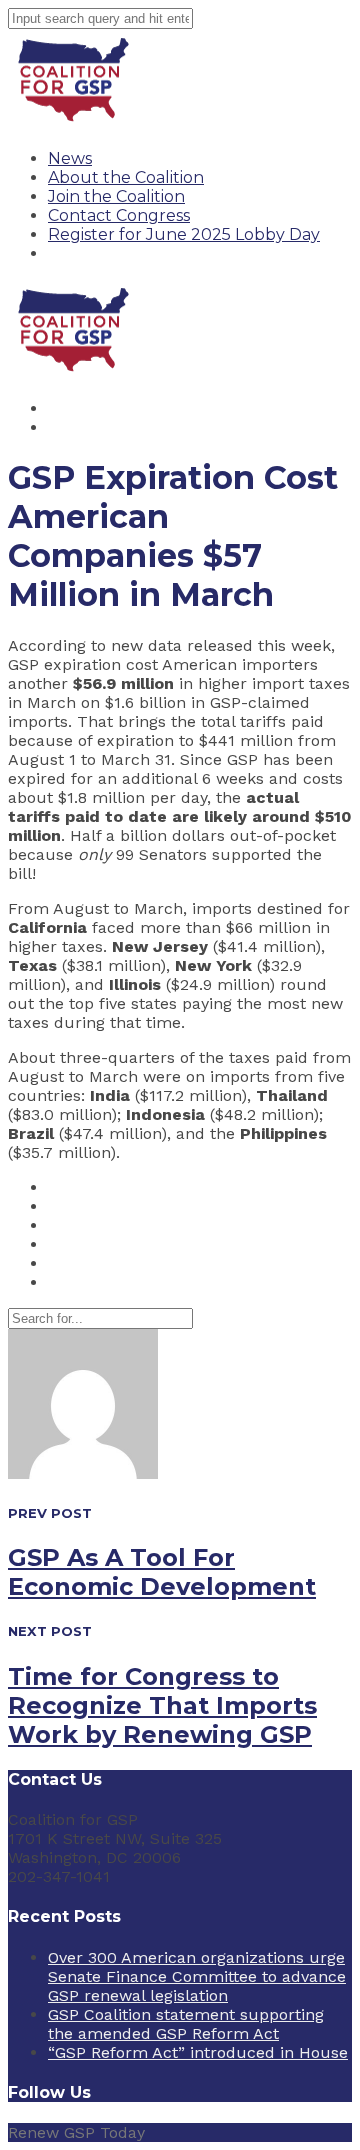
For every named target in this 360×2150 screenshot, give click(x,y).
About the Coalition (126, 177)
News (70, 158)
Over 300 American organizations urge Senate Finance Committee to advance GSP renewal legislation (197, 1976)
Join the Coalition (116, 196)
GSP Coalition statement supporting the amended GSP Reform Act (186, 2024)
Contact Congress (119, 215)
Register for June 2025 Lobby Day (184, 234)
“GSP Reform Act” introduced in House (198, 2052)
